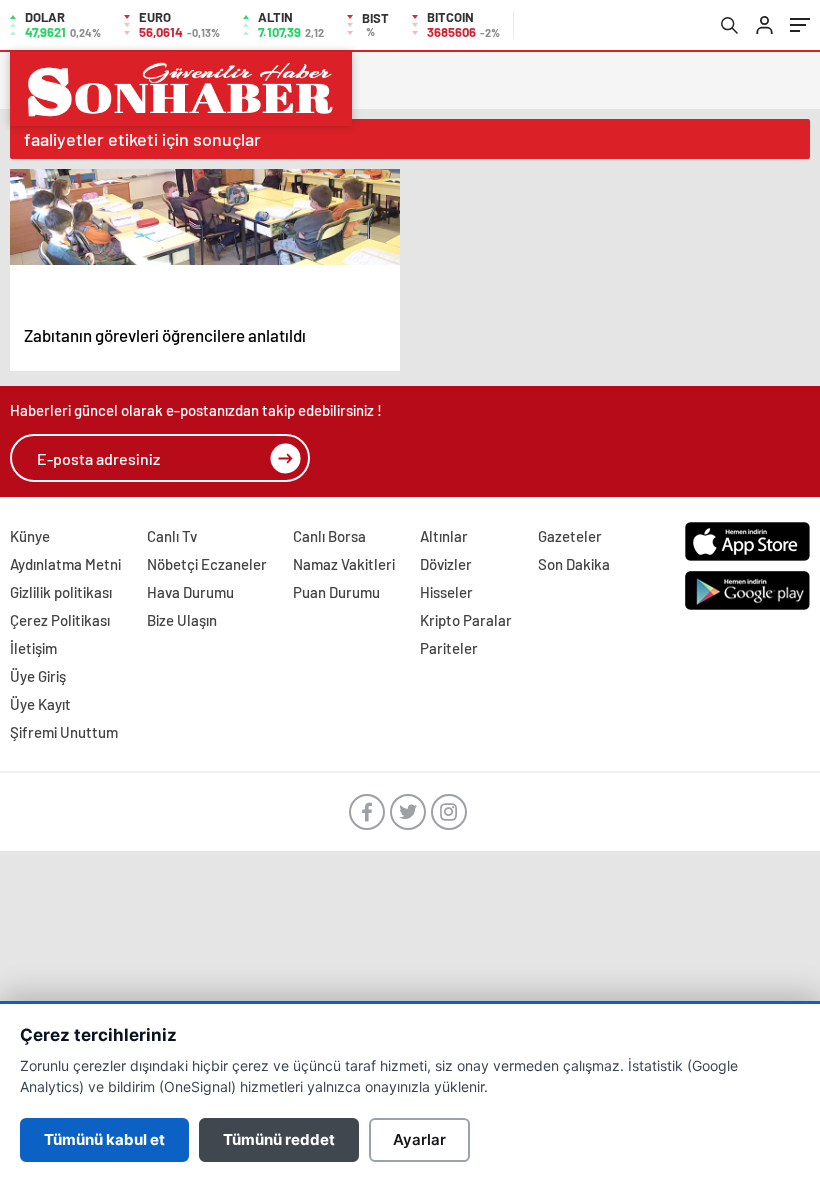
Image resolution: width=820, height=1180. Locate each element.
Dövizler (446, 564)
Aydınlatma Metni (65, 564)
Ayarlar (419, 1139)
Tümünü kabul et (104, 1139)
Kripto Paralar (466, 620)
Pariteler (449, 648)
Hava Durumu (190, 592)
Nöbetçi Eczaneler (207, 564)
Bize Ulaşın (182, 620)
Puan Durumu (336, 592)
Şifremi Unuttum (64, 732)
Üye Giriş (38, 676)
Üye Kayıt (40, 704)
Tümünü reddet (279, 1139)
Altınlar (444, 536)
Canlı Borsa (329, 536)
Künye (30, 536)
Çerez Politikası (60, 620)
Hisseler (446, 592)
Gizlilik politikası (61, 592)
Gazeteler (570, 536)
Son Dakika (574, 564)
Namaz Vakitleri (344, 564)
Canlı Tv (172, 536)
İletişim (33, 648)
